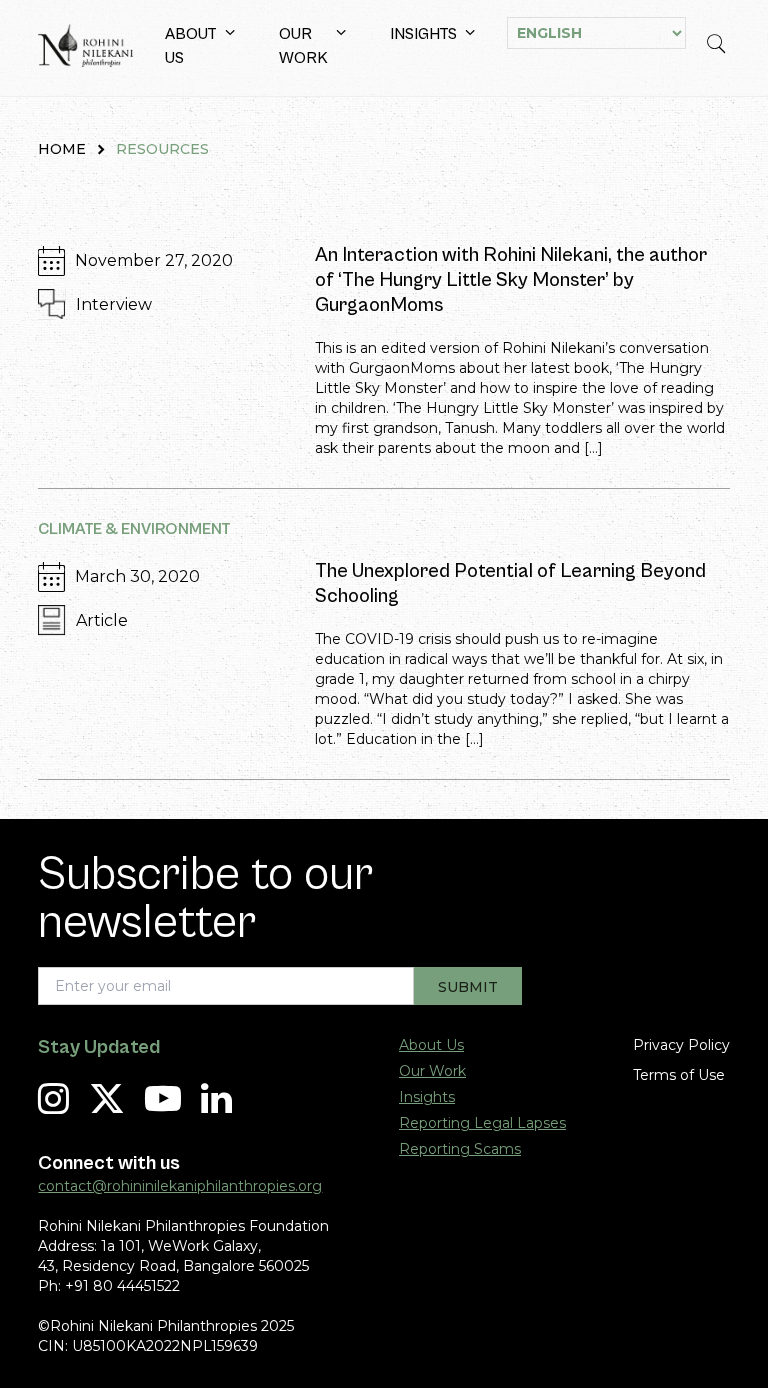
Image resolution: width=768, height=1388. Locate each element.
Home (62, 149)
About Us (191, 46)
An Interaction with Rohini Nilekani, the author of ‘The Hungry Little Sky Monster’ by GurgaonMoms (511, 280)
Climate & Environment (134, 529)
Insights (423, 34)
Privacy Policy (681, 1045)
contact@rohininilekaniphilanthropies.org (180, 1186)
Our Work (303, 46)
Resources (162, 149)
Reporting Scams (460, 1149)
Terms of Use (679, 1075)
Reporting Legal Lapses (482, 1123)
